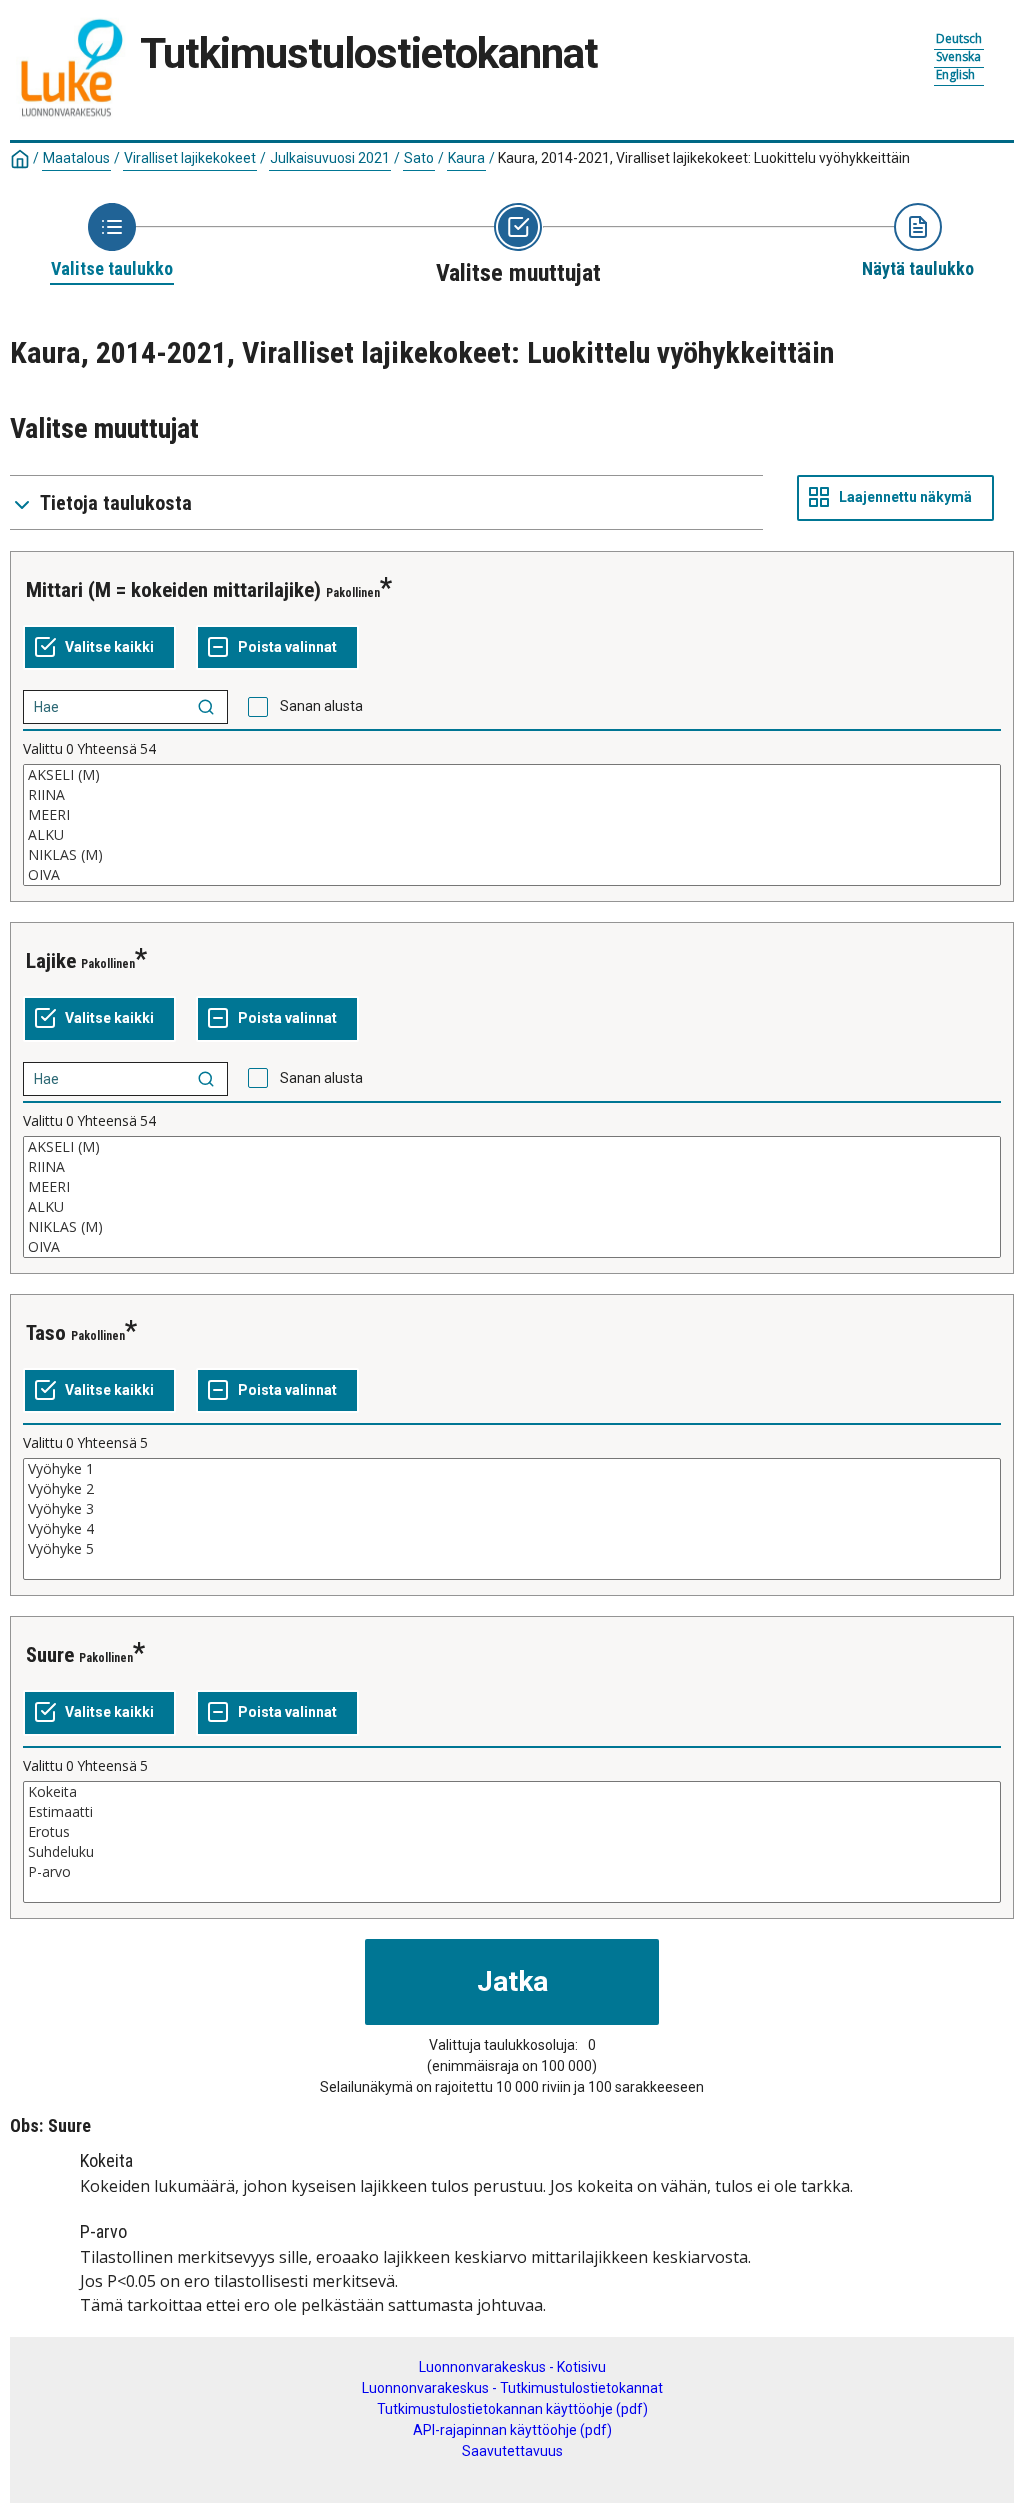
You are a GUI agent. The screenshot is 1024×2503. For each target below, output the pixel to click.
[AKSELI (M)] (512, 775)
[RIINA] (512, 795)
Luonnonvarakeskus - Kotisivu (512, 2367)
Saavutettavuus (512, 2451)
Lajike (51, 961)
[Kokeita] (512, 1792)
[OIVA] (512, 875)
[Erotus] (512, 1832)
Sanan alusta (321, 706)
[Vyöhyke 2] (512, 1489)
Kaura (466, 158)
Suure (50, 1655)
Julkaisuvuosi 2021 (330, 158)
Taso (46, 1333)
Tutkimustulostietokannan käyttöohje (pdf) (512, 2409)
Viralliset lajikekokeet (190, 158)
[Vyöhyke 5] (512, 1549)
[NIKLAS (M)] (512, 855)
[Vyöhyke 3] (512, 1509)
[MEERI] (512, 815)
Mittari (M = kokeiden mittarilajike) (173, 590)
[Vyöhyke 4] (512, 1529)
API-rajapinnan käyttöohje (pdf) (512, 2430)
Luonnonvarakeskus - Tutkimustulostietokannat (512, 2388)
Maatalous (76, 158)
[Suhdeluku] (512, 1852)
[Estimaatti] (512, 1812)
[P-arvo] (512, 1872)
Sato (419, 158)
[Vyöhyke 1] (512, 1469)
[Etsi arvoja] (206, 707)
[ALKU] (512, 835)
